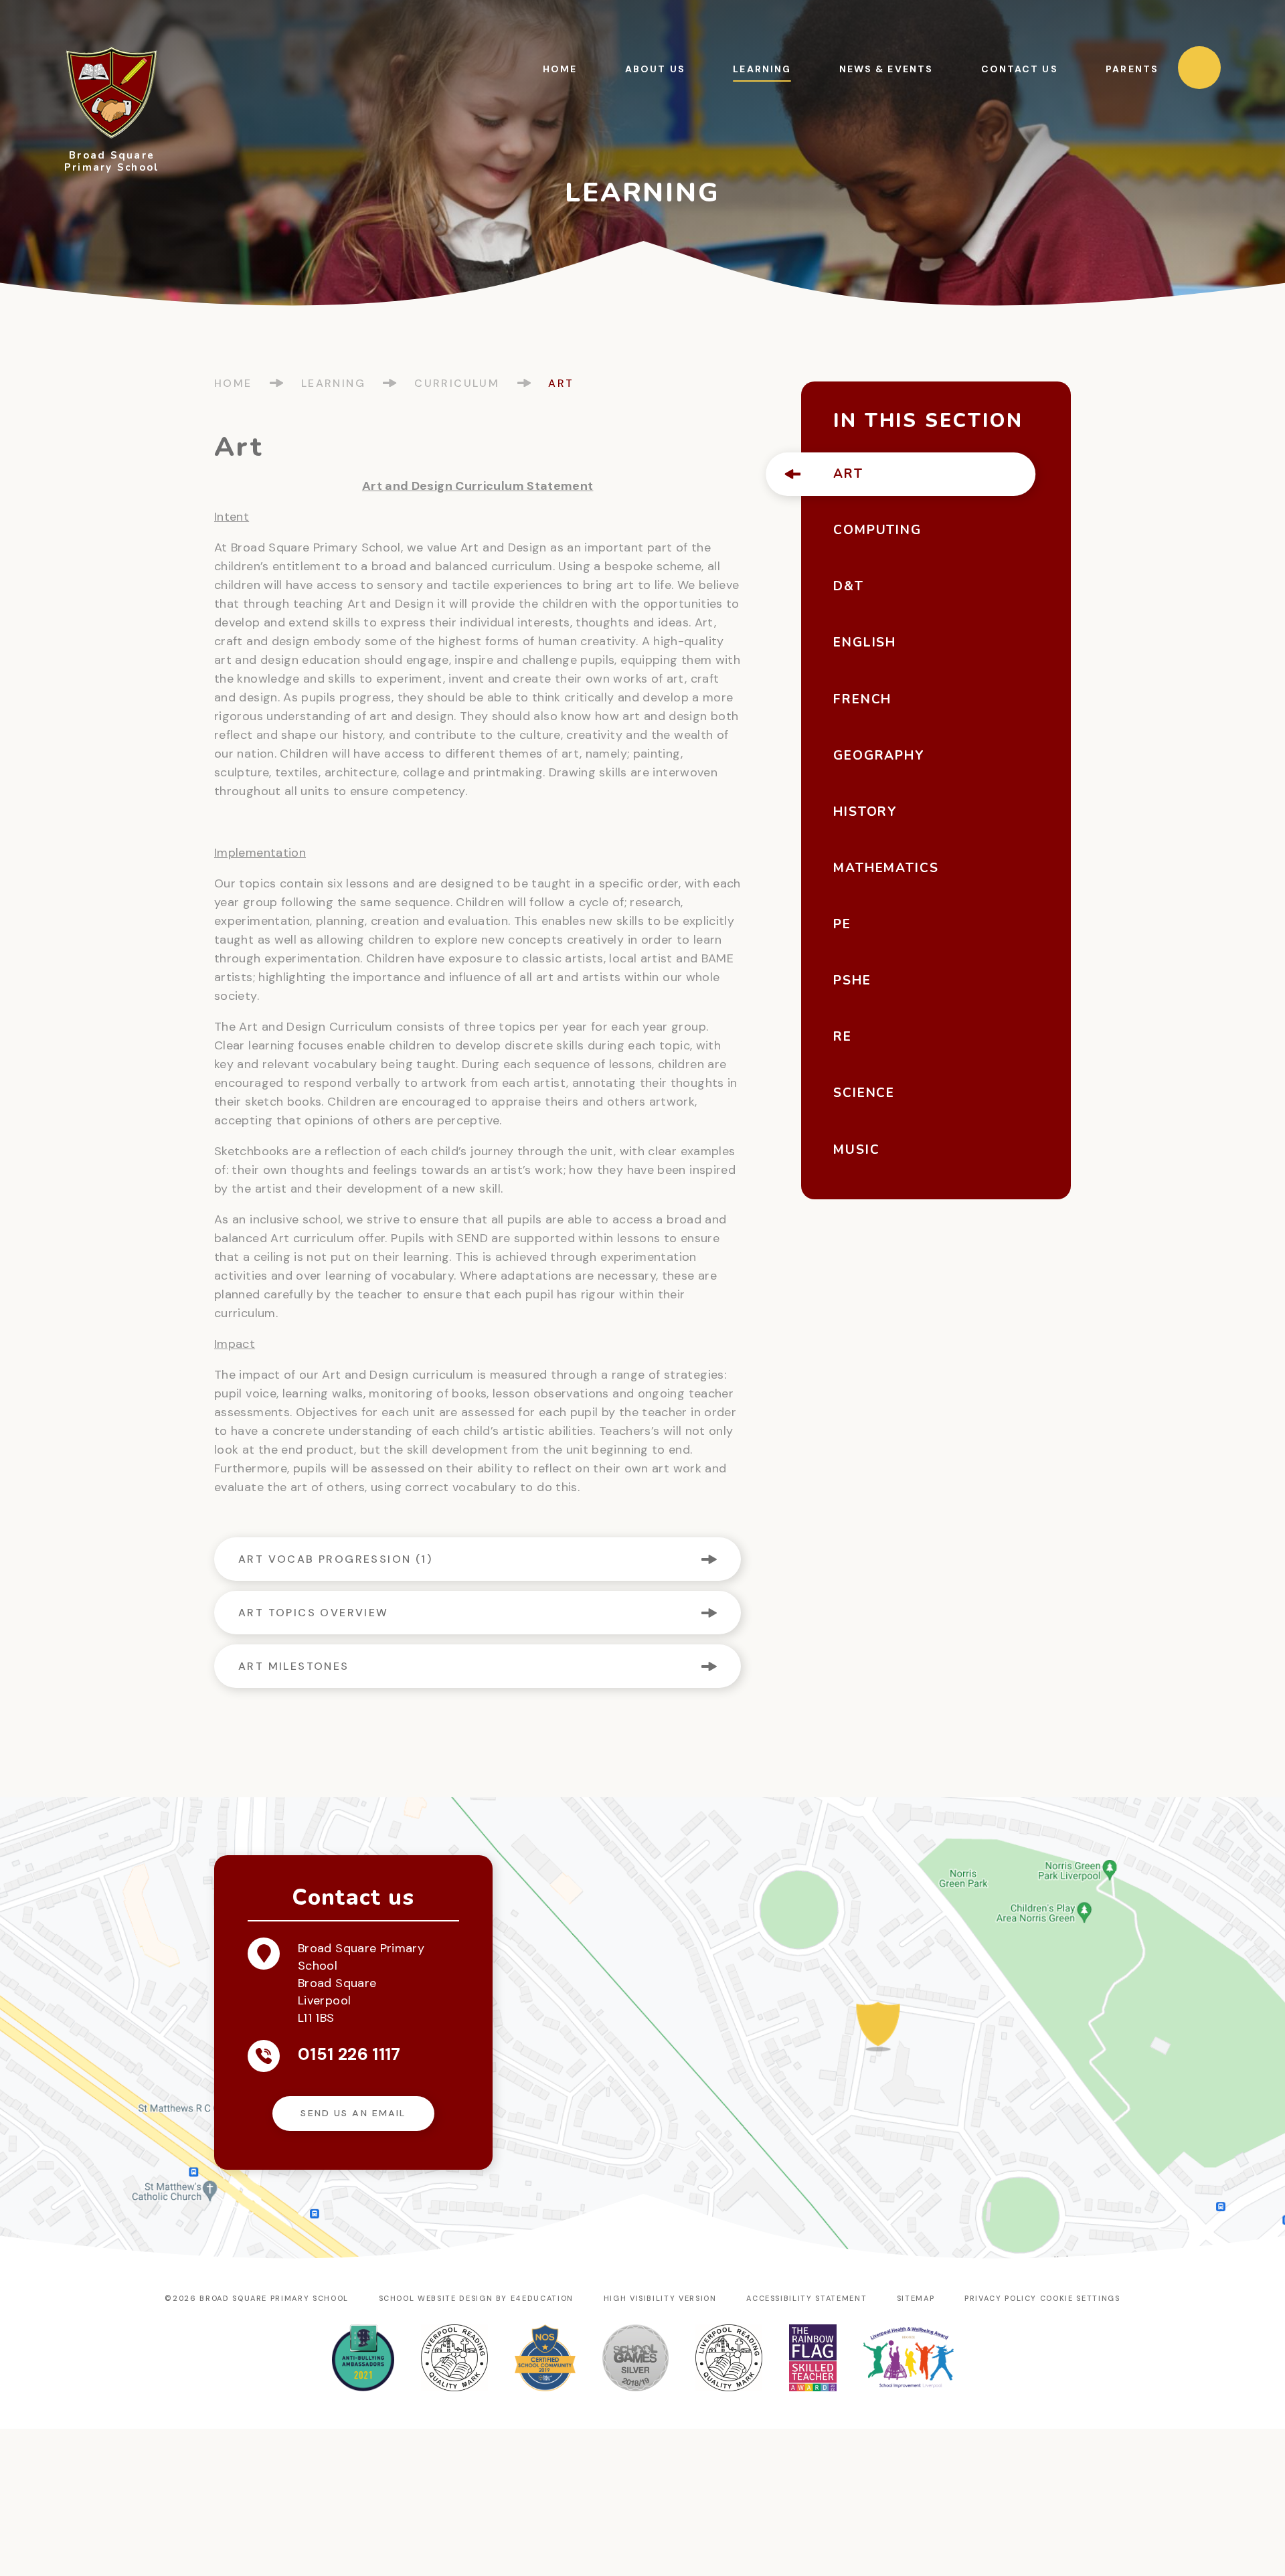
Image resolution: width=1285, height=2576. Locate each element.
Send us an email (353, 2113)
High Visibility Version (660, 2298)
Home (233, 383)
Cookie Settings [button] (1080, 2298)
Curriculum (457, 383)
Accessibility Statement (806, 2298)
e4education (542, 2298)
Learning (333, 383)
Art (561, 383)
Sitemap (916, 2298)
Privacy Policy (1001, 2298)
